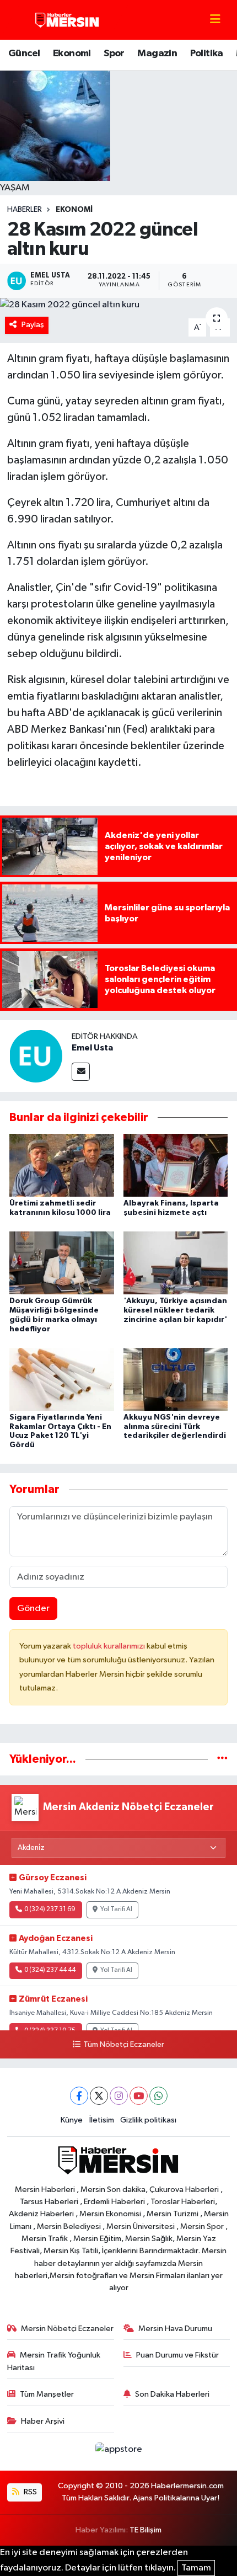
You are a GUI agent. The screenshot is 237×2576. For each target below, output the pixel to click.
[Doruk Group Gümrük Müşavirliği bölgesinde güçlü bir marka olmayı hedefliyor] (62, 1263)
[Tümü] (222, 1759)
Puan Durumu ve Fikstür (177, 2355)
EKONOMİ (74, 210)
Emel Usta (92, 1048)
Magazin (157, 54)
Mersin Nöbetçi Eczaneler (67, 2329)
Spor (114, 54)
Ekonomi (72, 54)
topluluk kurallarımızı (110, 1646)
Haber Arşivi (43, 2421)
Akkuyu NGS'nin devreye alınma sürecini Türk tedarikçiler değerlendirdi (175, 1427)
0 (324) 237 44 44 (50, 1970)
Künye (72, 2120)
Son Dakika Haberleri (172, 2394)
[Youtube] (139, 2096)
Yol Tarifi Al (116, 1910)
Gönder (33, 1609)
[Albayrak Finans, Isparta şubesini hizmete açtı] (176, 1165)
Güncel (24, 54)
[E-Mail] (81, 1072)
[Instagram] (119, 2096)
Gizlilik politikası (148, 2120)
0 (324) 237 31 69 (50, 1910)
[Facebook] (79, 2096)
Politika (207, 54)
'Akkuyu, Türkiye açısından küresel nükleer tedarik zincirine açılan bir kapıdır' (175, 1310)
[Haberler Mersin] (68, 20)
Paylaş (33, 325)
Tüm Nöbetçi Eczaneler (123, 2045)
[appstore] (118, 2452)
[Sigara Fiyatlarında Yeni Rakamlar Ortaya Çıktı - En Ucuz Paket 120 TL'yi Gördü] (62, 1379)
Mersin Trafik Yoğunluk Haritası (54, 2361)
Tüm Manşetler (47, 2394)
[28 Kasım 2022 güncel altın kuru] (118, 305)
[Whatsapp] (158, 2096)
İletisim (102, 2120)
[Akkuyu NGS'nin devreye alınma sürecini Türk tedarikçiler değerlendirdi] (176, 1379)
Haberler (25, 210)
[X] (99, 2096)
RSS (29, 2492)
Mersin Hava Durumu (175, 2329)
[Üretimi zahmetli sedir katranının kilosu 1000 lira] (62, 1165)
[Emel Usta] (36, 1056)
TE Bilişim (146, 2530)
